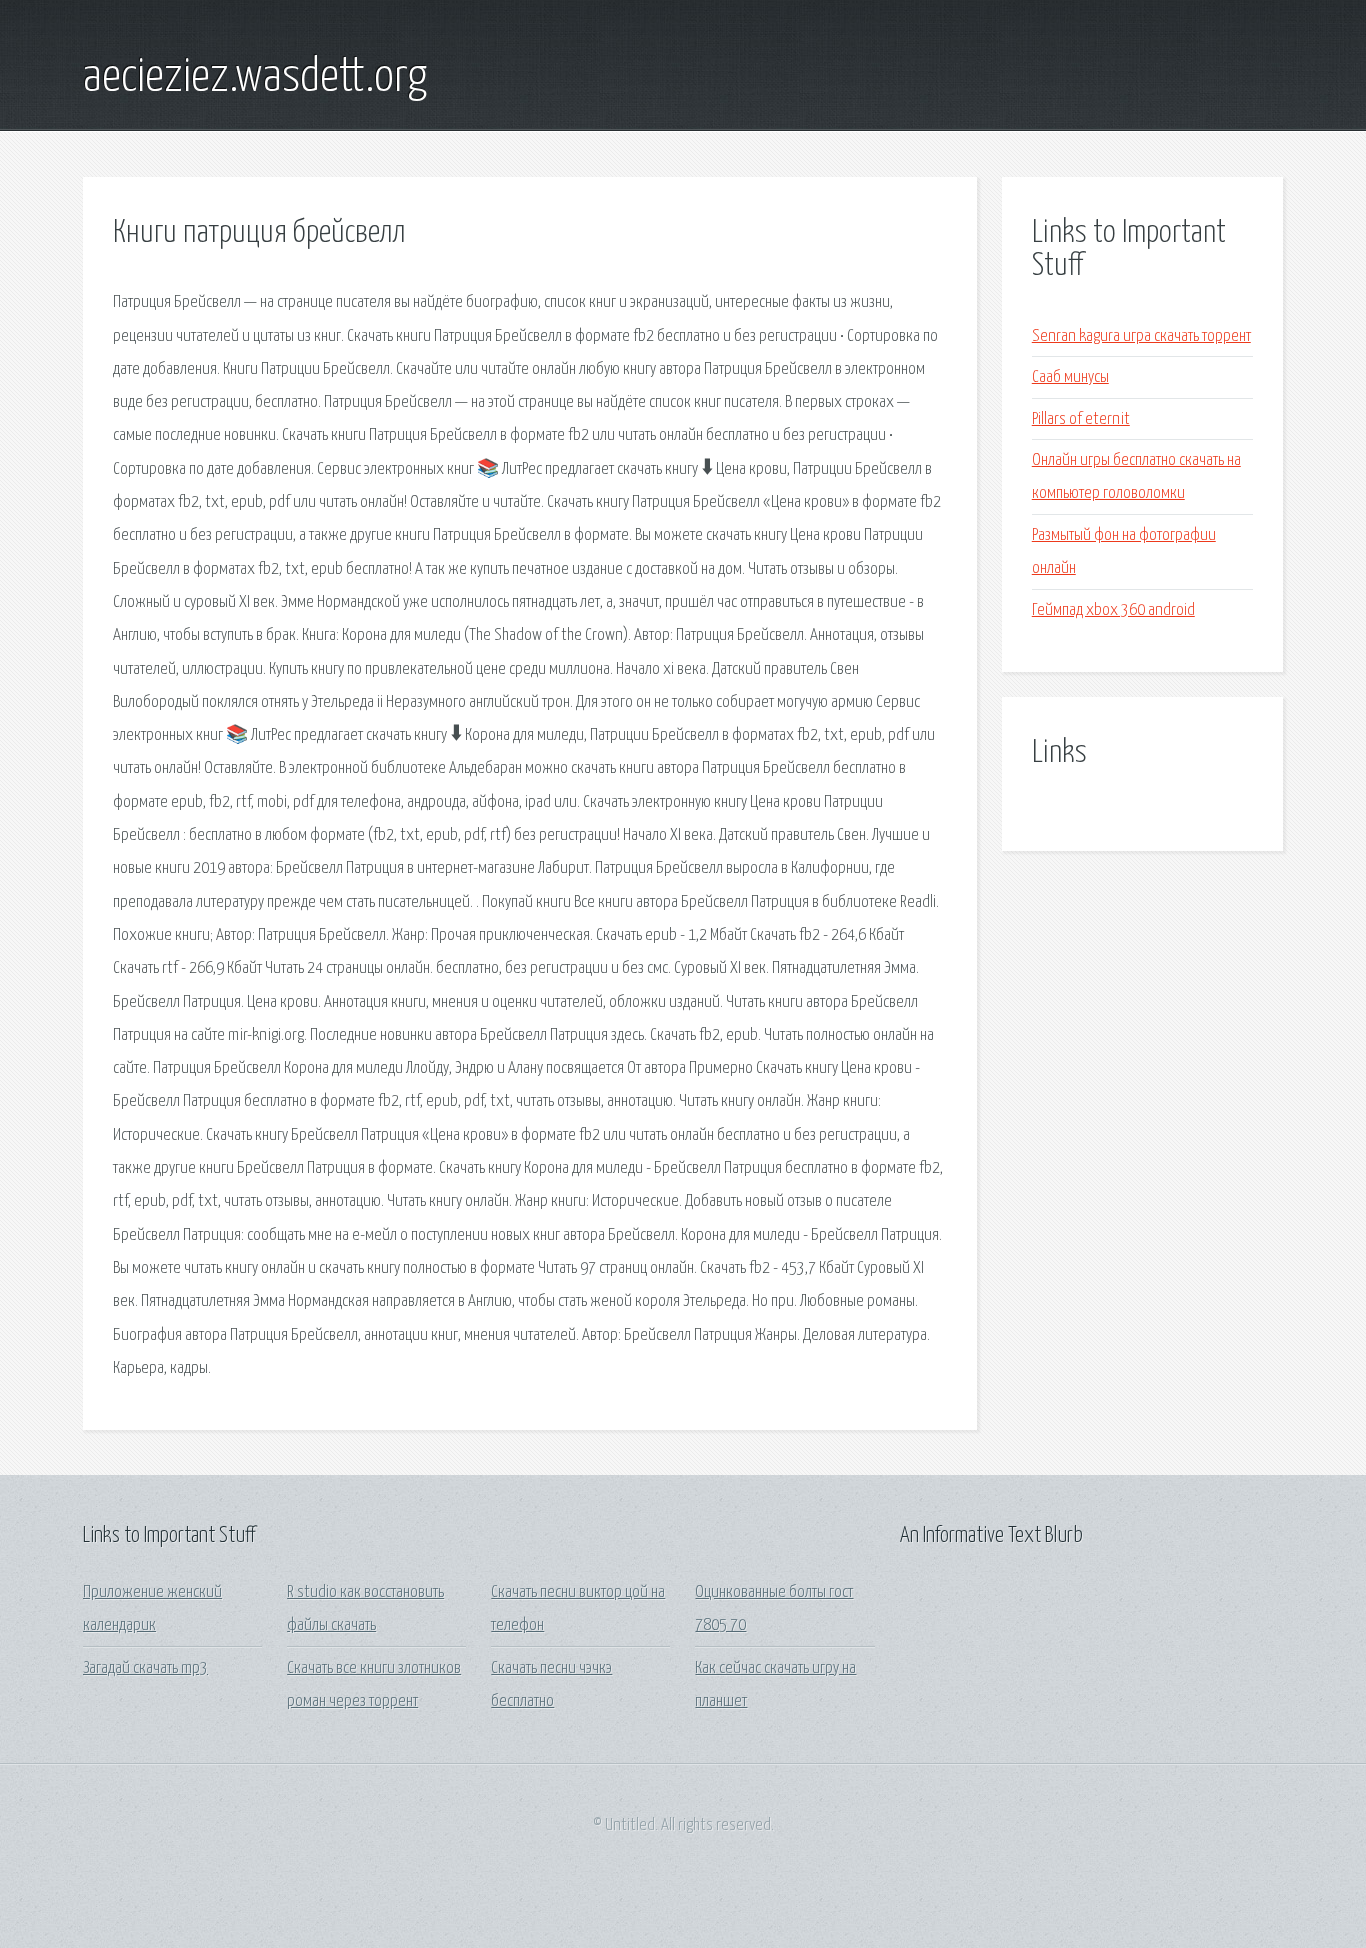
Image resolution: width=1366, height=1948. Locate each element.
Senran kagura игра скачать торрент (1141, 336)
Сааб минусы (1070, 377)
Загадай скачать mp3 (145, 1668)
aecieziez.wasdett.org (255, 78)
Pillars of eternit (1081, 419)
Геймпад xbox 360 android (1113, 610)
